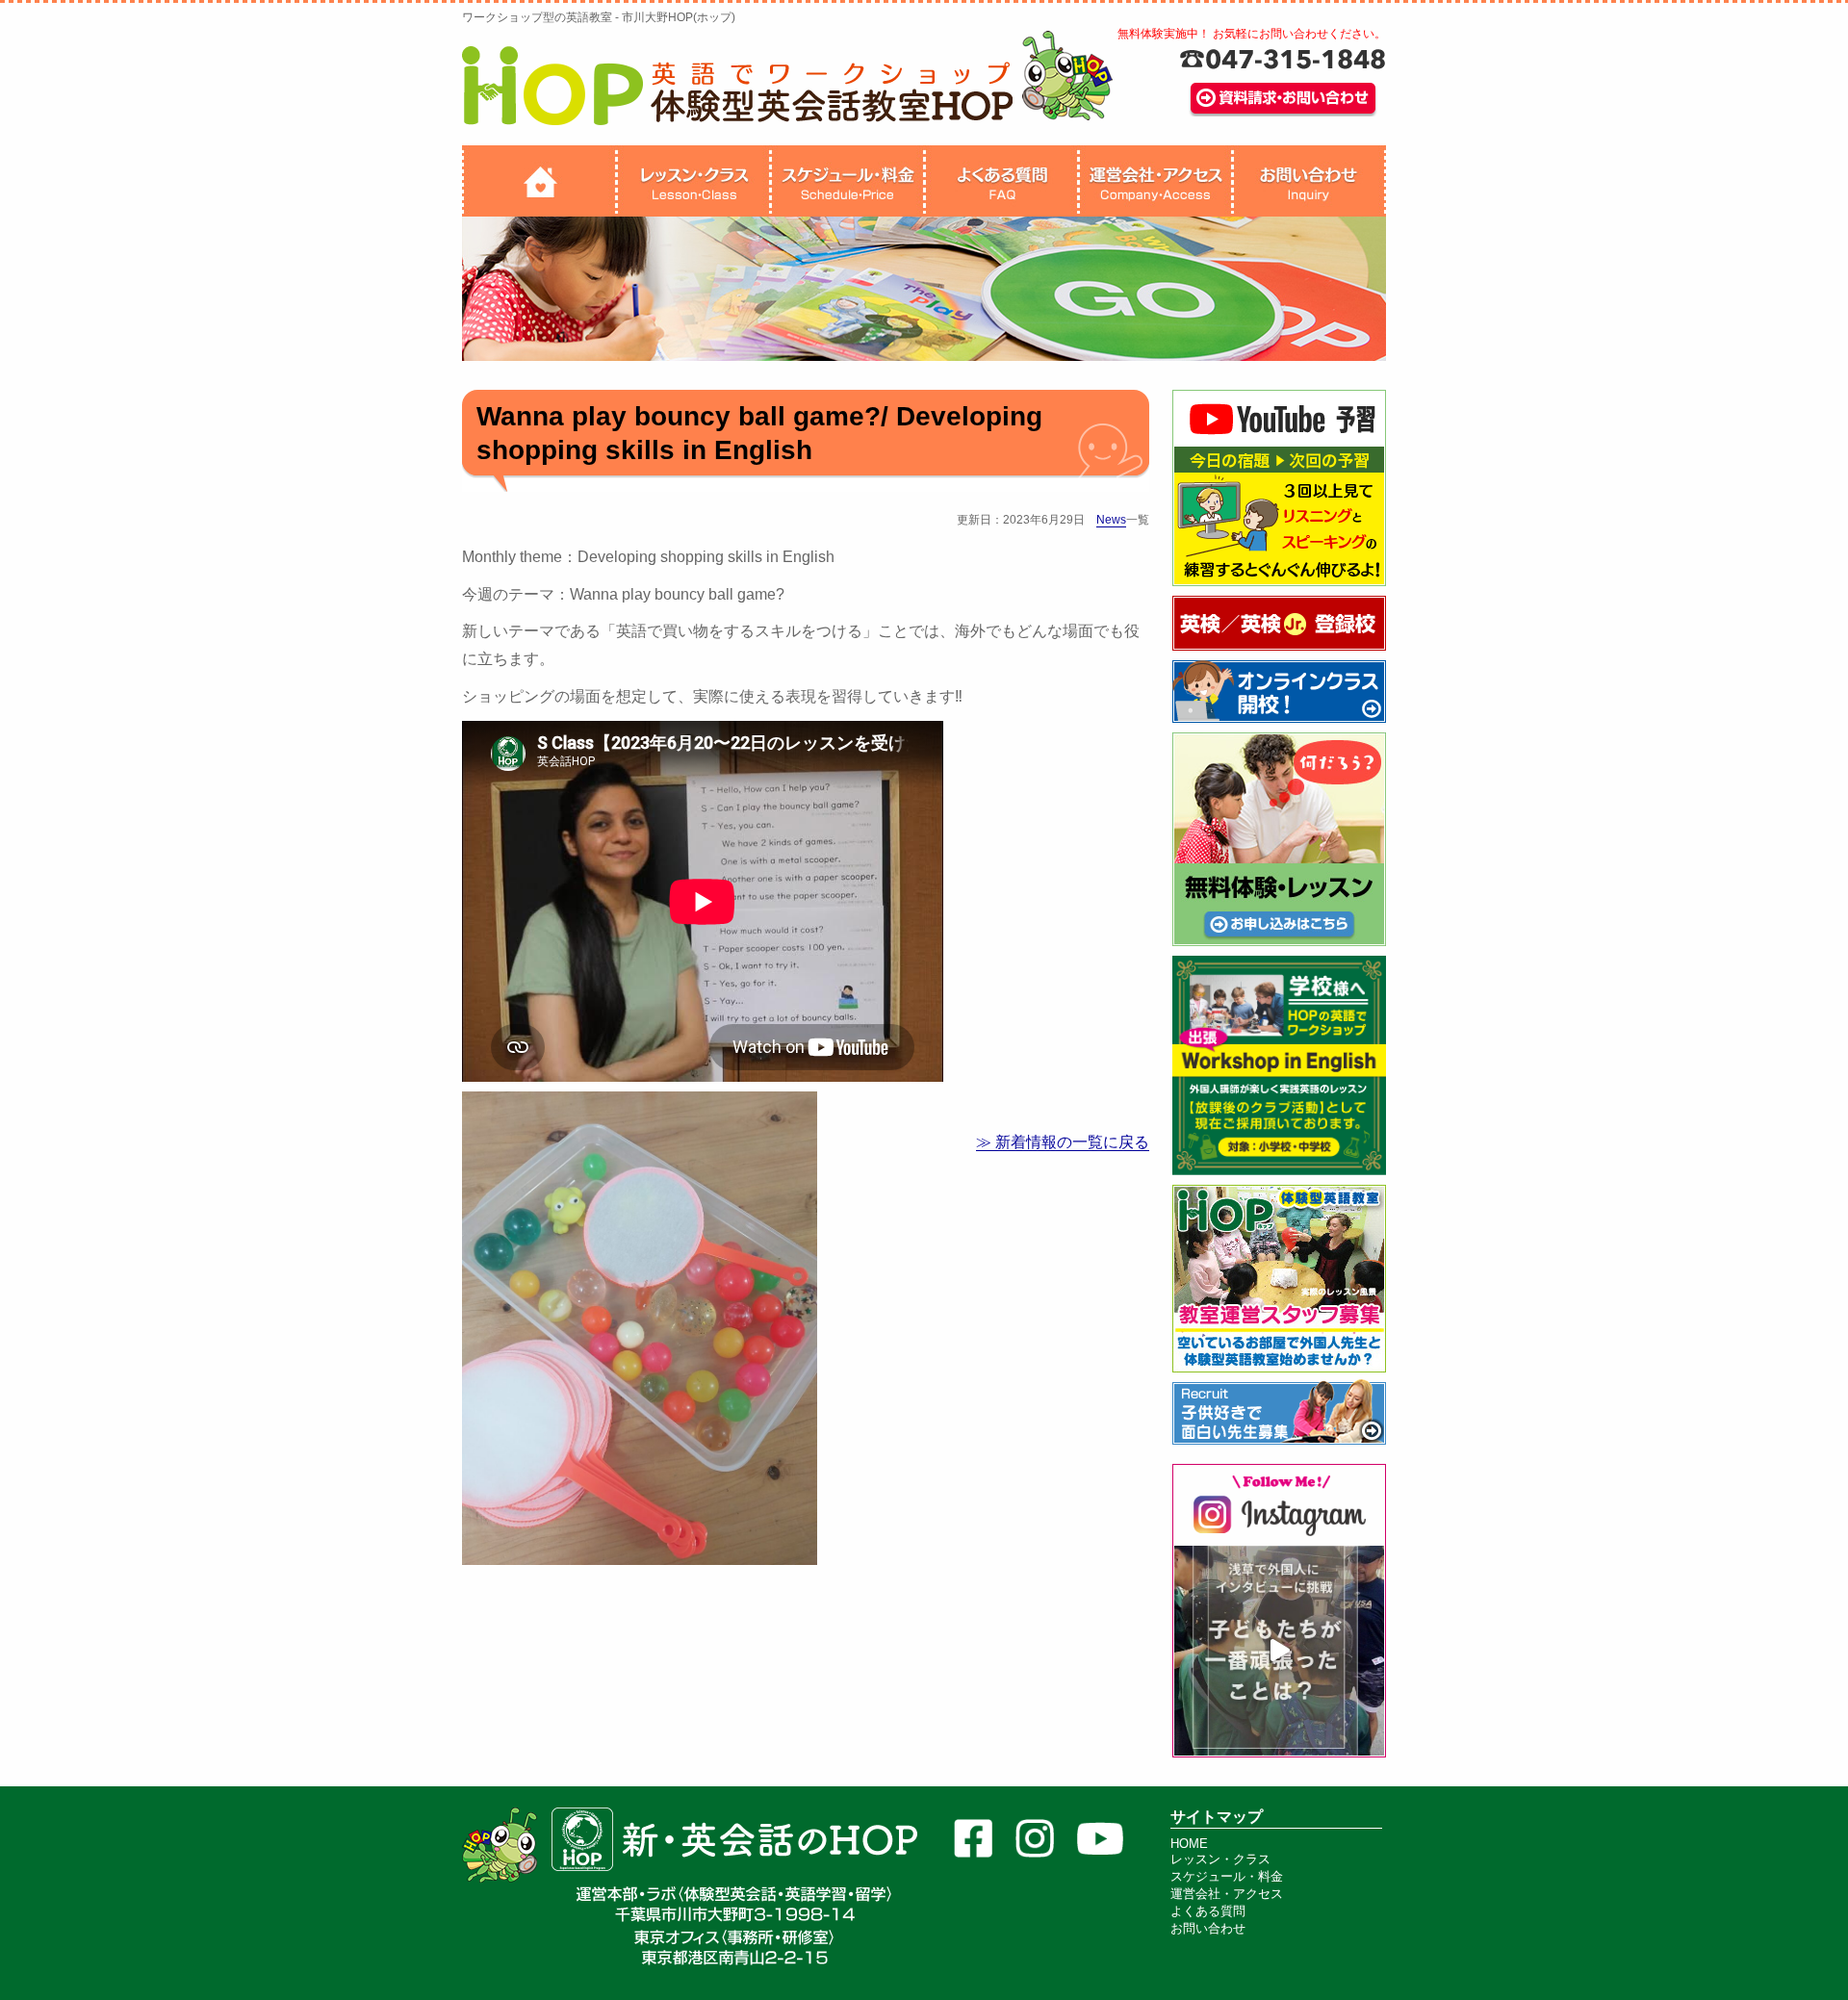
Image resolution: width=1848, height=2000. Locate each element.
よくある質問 (1208, 1911)
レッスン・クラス (1220, 1859)
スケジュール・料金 (1227, 1876)
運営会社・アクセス (1227, 1894)
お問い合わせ (1208, 1928)
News (1111, 520)
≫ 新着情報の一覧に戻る (1063, 1142)
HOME (1189, 1844)
